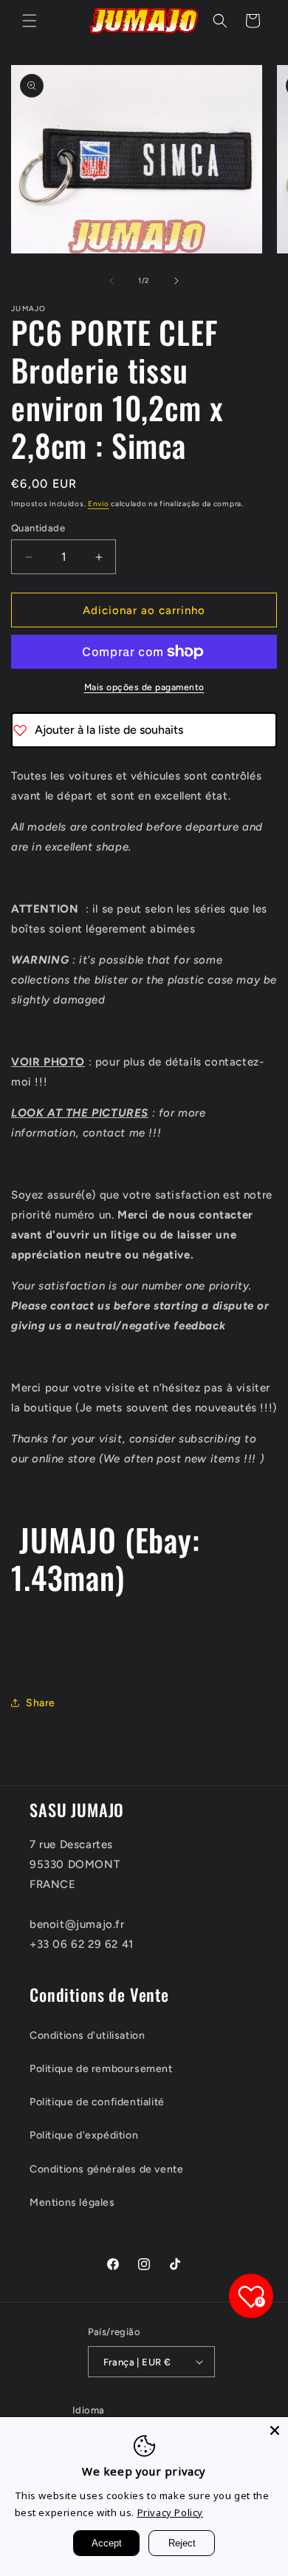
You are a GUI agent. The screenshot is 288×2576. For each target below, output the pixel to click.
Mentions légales (72, 2202)
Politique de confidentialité (97, 2102)
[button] (30, 21)
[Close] (275, 2430)
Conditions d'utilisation (87, 2035)
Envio (99, 504)
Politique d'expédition (84, 2135)
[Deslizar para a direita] (176, 281)
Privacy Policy (170, 2512)
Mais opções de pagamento (144, 687)
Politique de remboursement (101, 2069)
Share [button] (41, 1703)
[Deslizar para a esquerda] (112, 281)
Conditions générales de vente (106, 2169)
